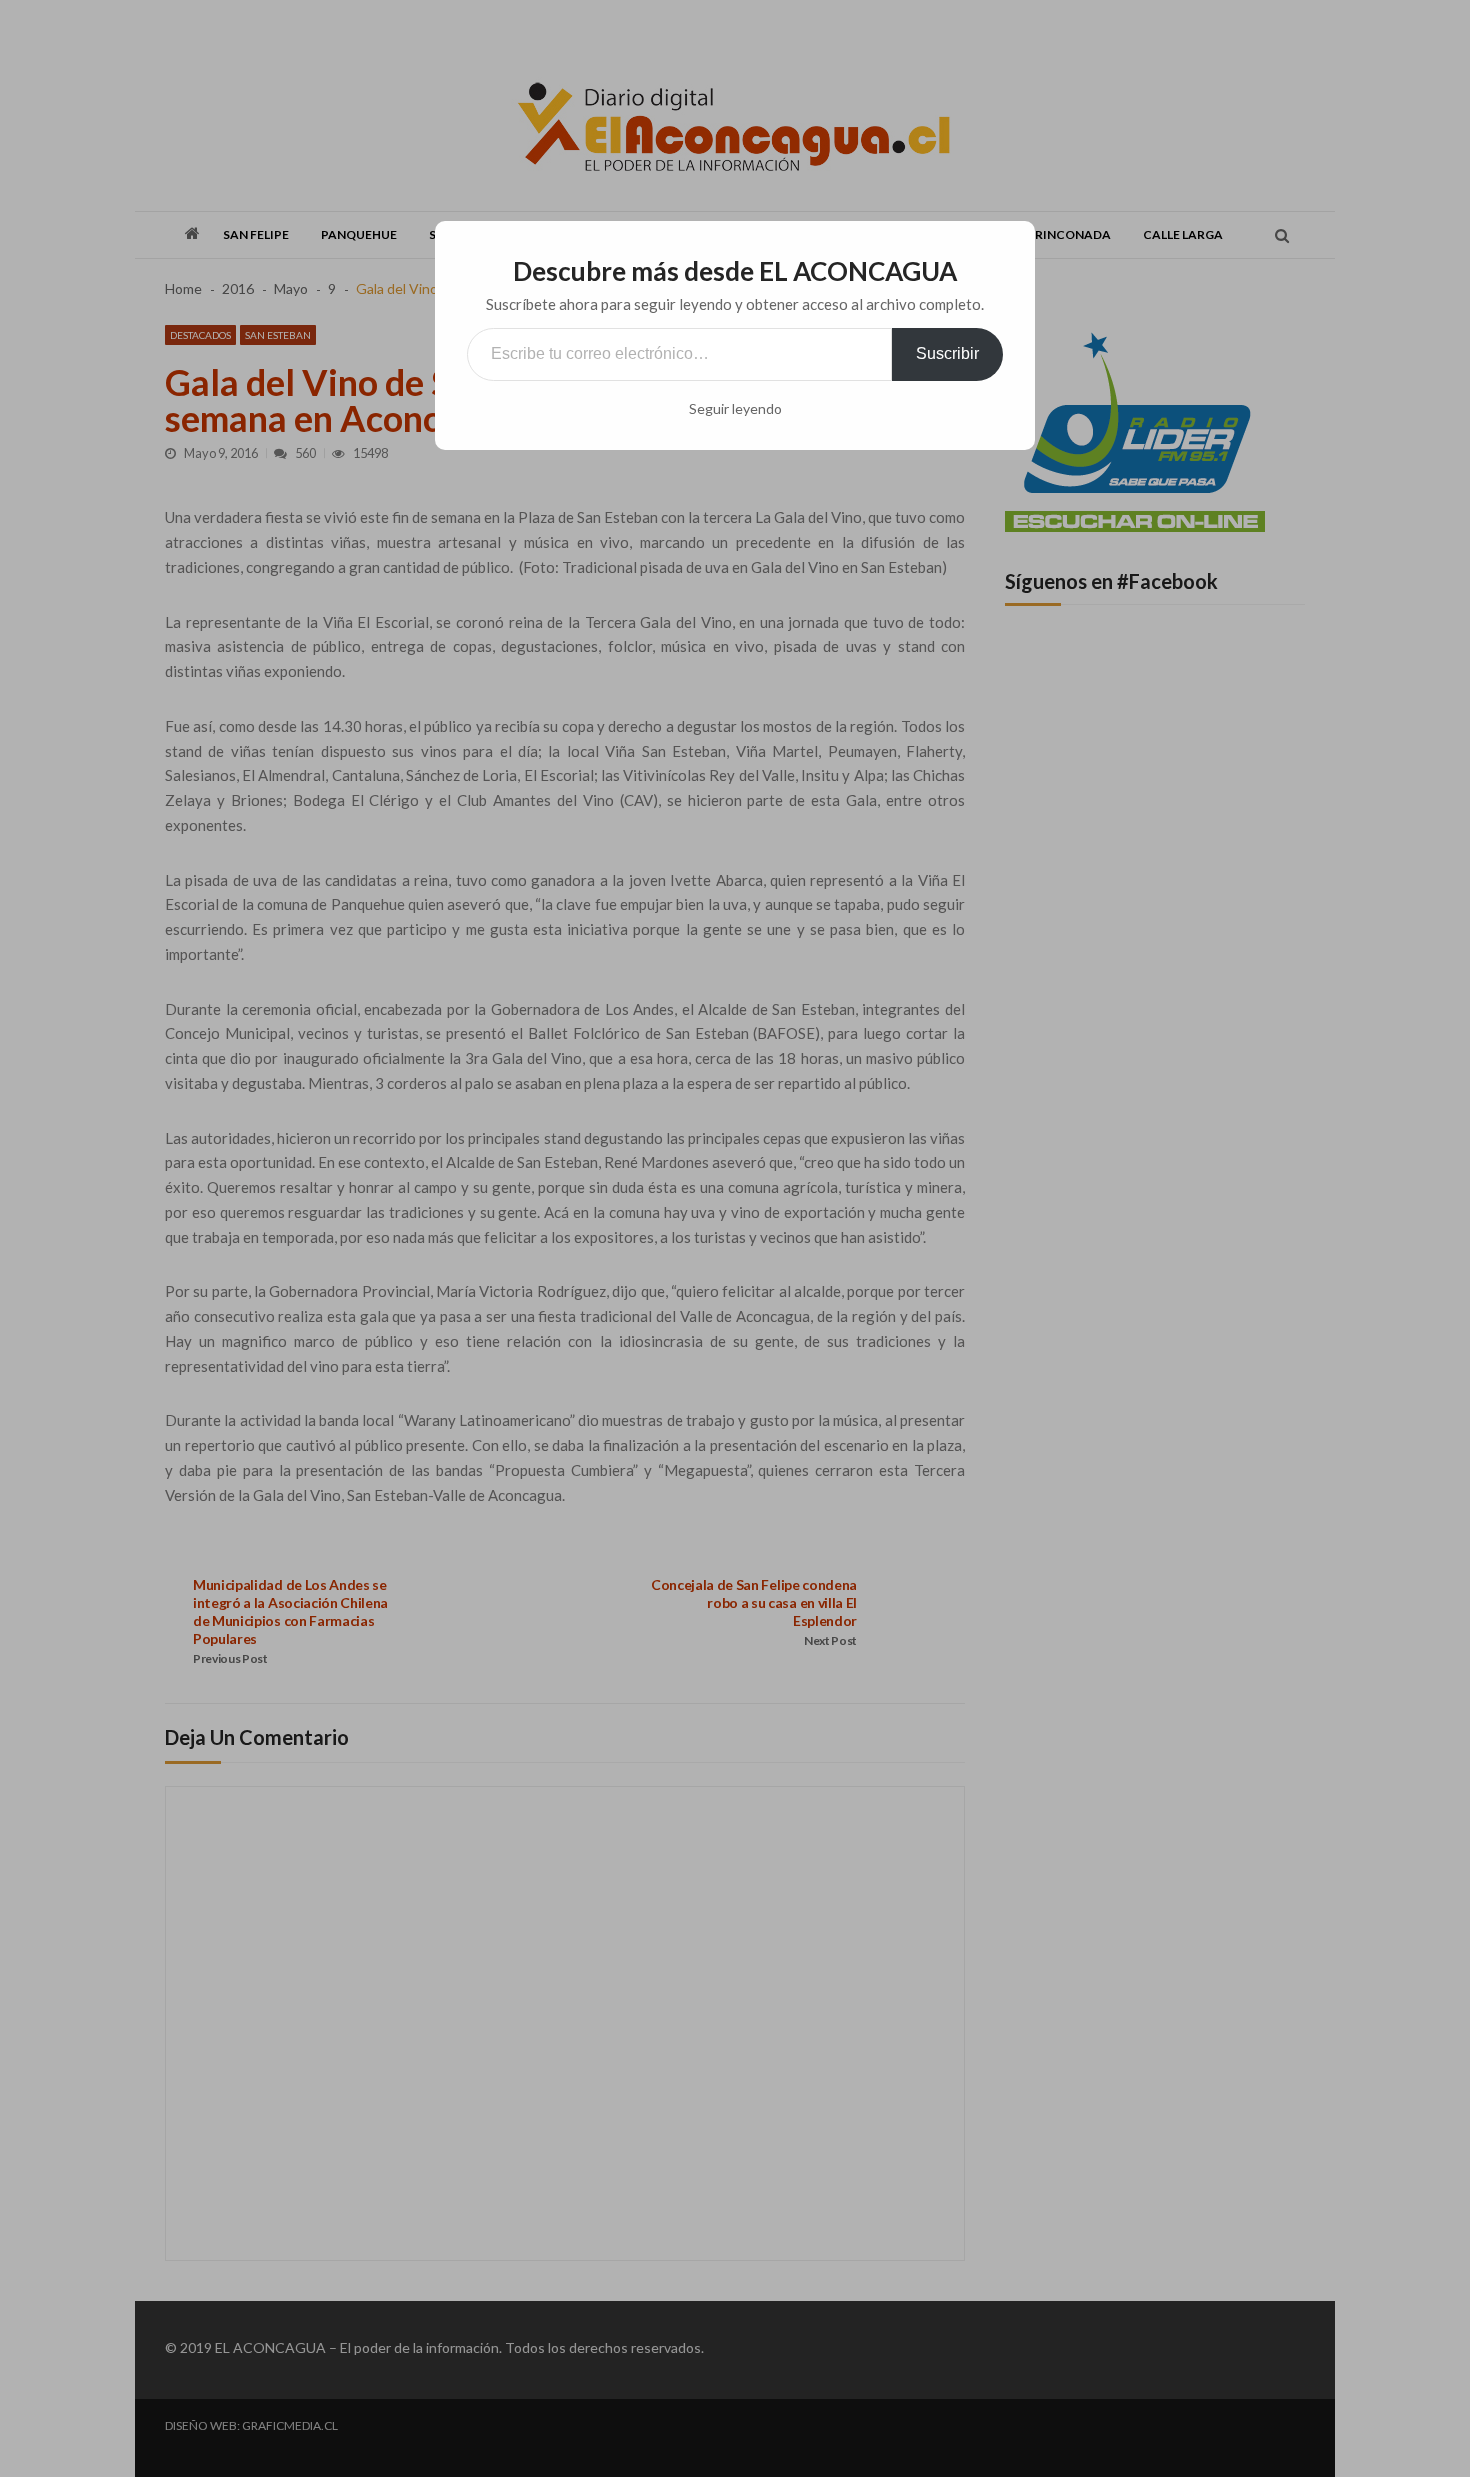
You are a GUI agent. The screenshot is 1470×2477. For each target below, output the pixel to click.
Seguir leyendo (735, 409)
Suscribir (947, 353)
